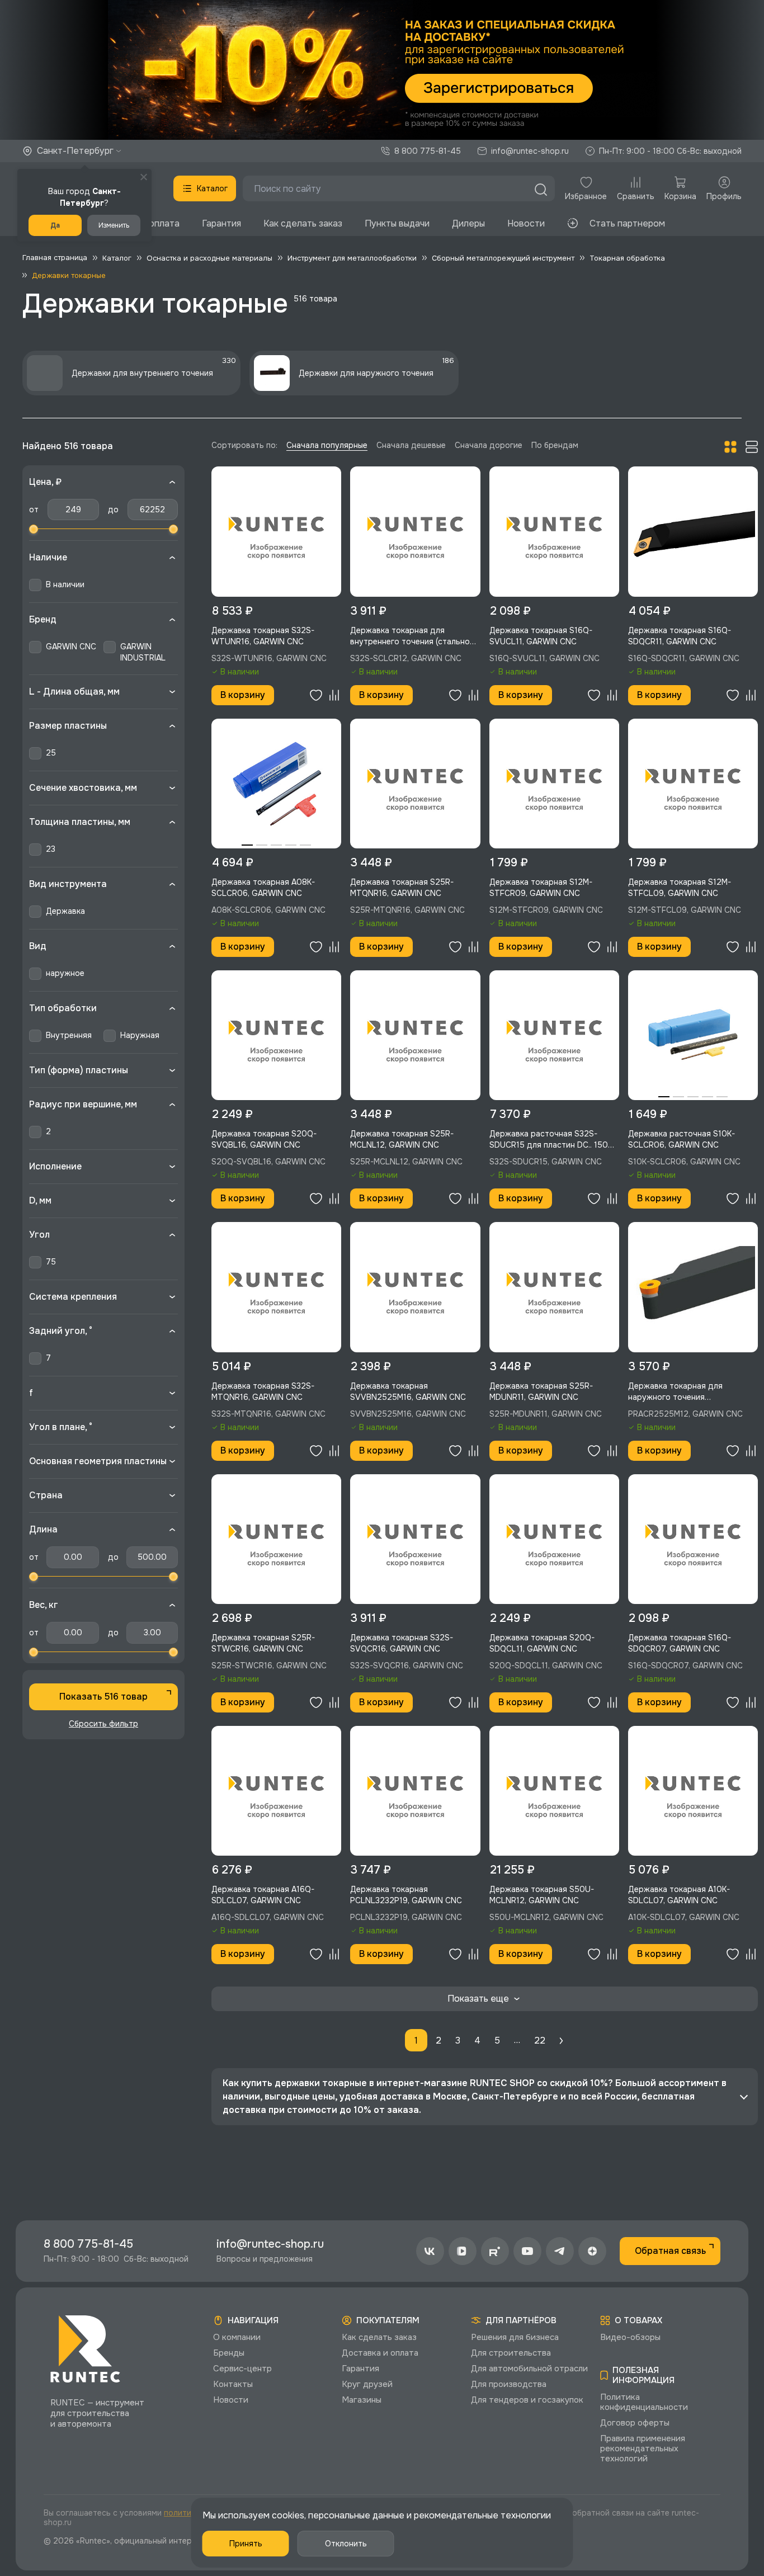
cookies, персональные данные (338, 2515)
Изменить (114, 225)
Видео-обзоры (630, 2337)
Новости (526, 223)
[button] (382, 70)
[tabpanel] (277, 784)
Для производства (509, 2384)
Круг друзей (367, 2384)
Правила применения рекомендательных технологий (643, 2448)
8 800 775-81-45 (428, 151)
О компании (237, 2337)
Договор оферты (635, 2423)
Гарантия (221, 223)
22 (540, 2040)
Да (55, 225)
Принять (246, 2544)
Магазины (362, 2400)
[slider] (34, 529)
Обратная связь (670, 2251)
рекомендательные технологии (482, 2515)
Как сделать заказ (303, 223)
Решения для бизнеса (515, 2337)
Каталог (212, 188)
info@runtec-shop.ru (530, 151)
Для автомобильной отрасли (529, 2369)
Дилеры (468, 223)
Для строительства (511, 2353)
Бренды (229, 2353)
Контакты (233, 2384)
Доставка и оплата (380, 2353)
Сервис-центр (242, 2369)
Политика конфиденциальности (644, 2402)
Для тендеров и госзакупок (527, 2400)
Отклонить (346, 2544)
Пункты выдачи (397, 223)
